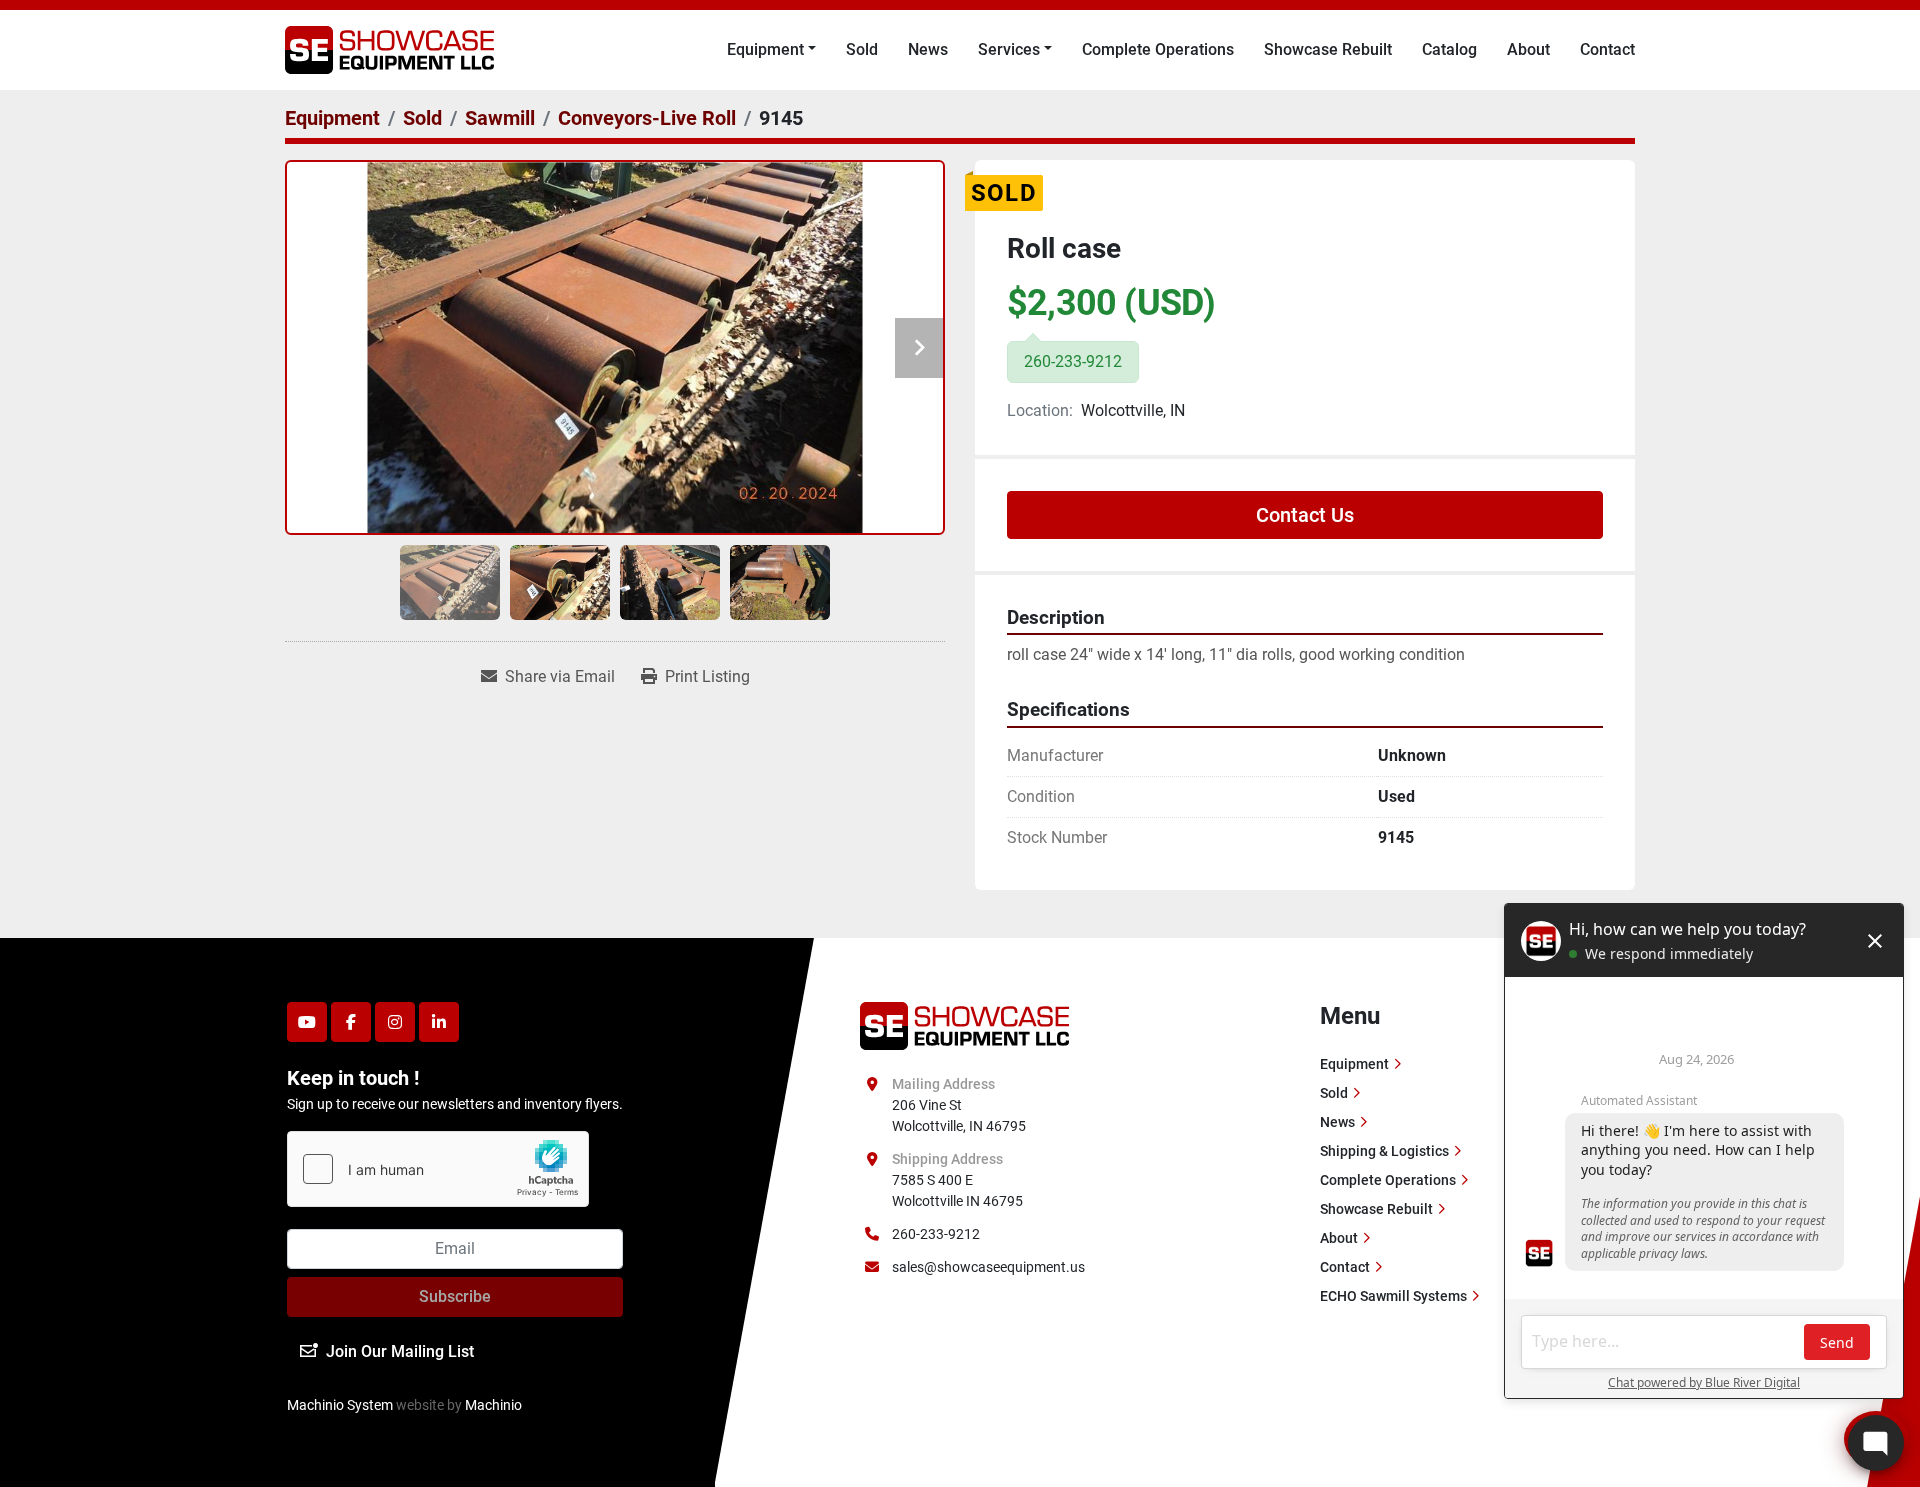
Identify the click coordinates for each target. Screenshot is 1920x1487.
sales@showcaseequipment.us (988, 1267)
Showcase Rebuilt (1328, 49)
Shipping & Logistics (1384, 1151)
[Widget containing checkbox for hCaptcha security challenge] (438, 1169)
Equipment (765, 49)
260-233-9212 (936, 1234)
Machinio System (340, 1405)
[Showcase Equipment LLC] (964, 1024)
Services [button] (1009, 49)
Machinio (493, 1405)
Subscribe (455, 1296)
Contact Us (1305, 515)
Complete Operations (1158, 49)
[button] (771, 50)
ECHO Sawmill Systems (1393, 1296)
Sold (862, 49)
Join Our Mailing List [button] (400, 1351)
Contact (1607, 49)
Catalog (1449, 49)
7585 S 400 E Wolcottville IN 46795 (957, 1190)
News (928, 49)
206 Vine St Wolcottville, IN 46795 (959, 1115)
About (1528, 49)
